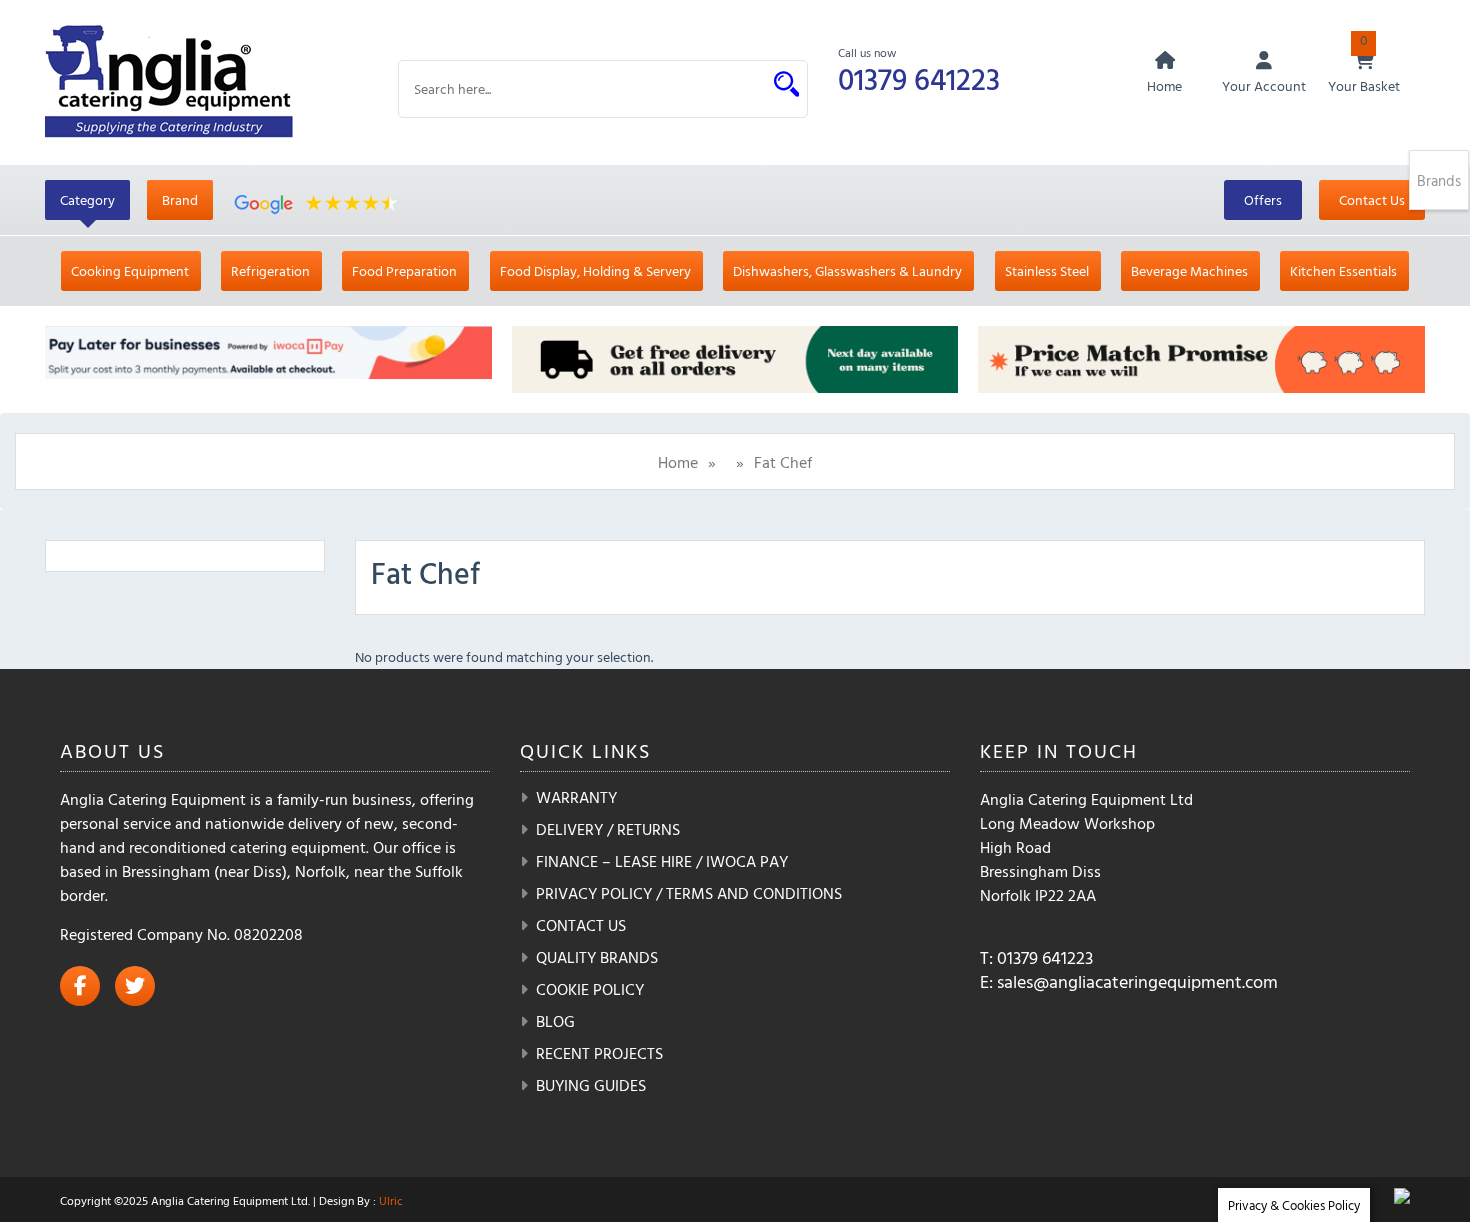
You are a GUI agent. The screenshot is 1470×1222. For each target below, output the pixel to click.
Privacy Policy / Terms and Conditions (689, 893)
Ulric (391, 1200)
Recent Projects (599, 1053)
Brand (180, 199)
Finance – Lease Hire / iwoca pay (662, 861)
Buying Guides (591, 1085)
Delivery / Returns (608, 829)
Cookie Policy (590, 989)
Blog (555, 1021)
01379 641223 (919, 78)
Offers (1263, 199)
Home (678, 462)
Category (87, 199)
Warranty (576, 797)
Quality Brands (597, 957)
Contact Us (1372, 199)
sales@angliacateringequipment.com (1137, 981)
